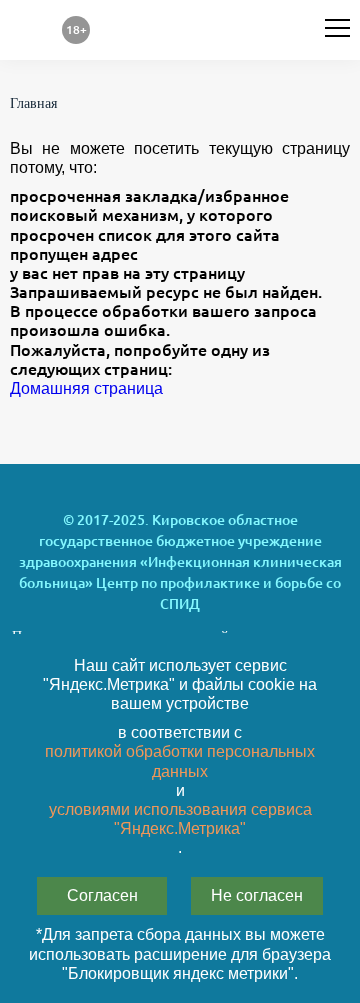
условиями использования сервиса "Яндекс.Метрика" (180, 819)
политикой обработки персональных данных (180, 761)
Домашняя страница (86, 388)
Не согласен (257, 895)
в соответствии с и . (180, 790)
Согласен (102, 895)
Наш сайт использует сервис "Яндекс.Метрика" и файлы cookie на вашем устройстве (180, 684)
